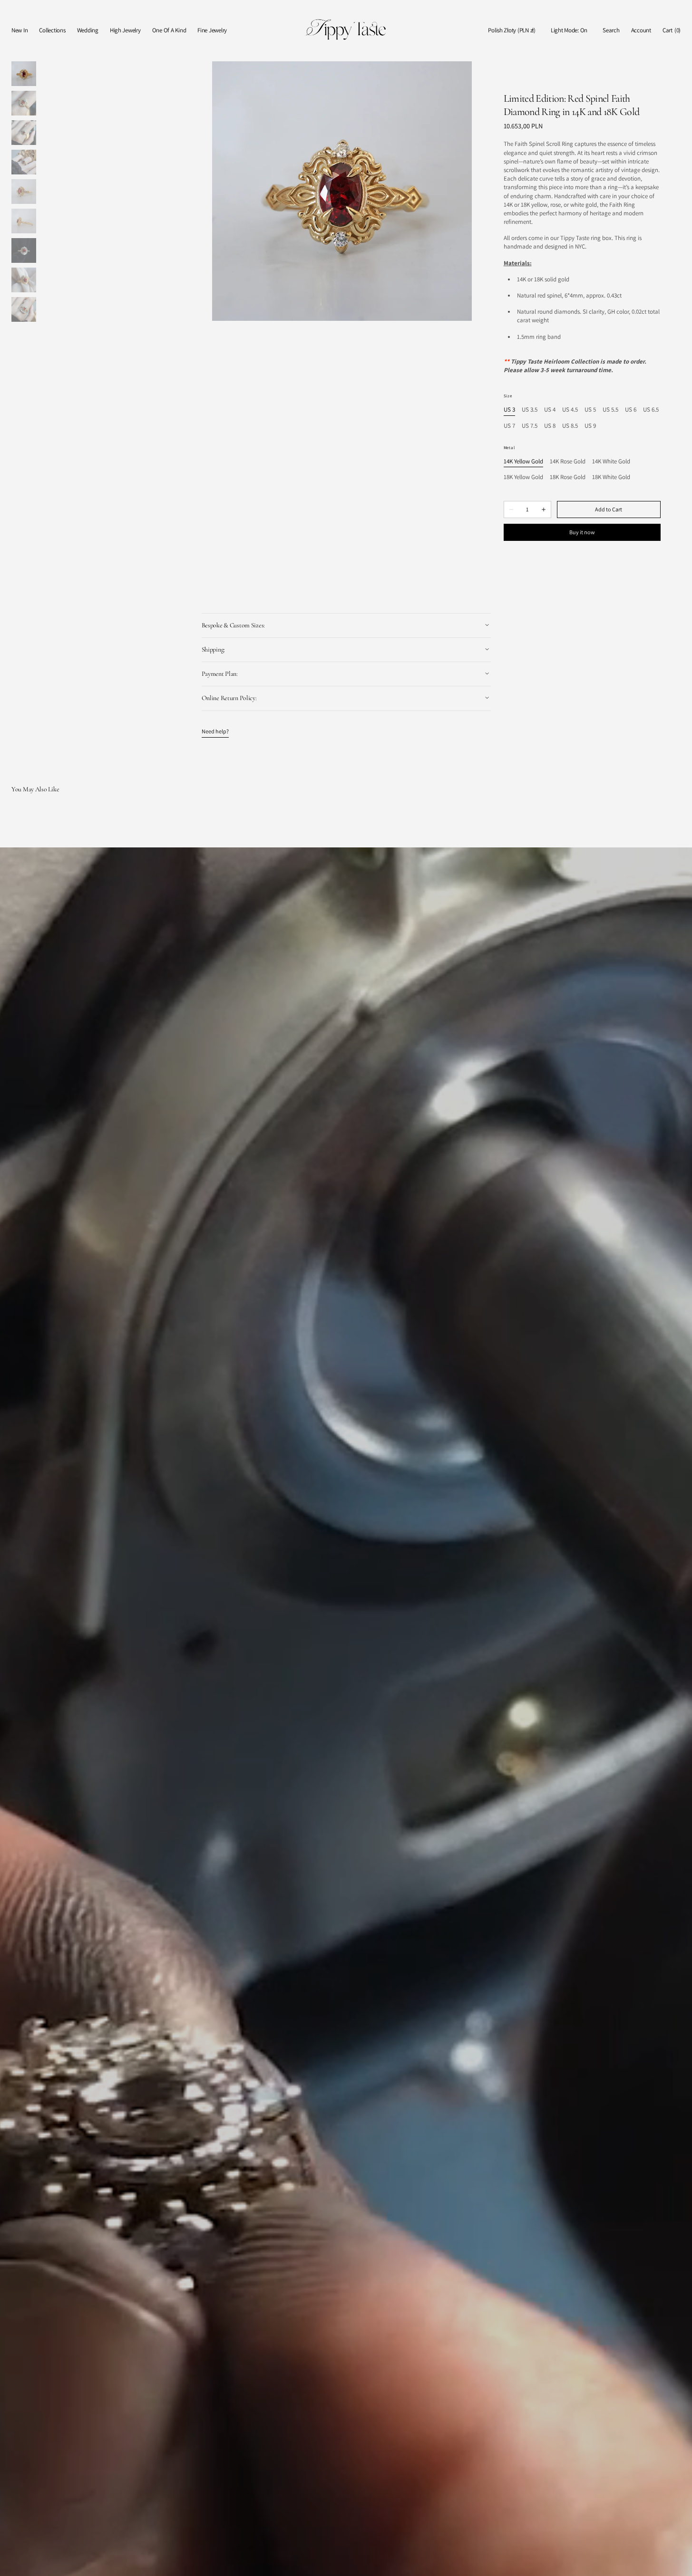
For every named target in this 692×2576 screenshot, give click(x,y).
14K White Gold (611, 462)
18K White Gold (611, 477)
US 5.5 (610, 410)
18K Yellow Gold (523, 477)
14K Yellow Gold (523, 462)
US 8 (550, 426)
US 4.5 (570, 410)
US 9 (590, 426)
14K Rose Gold (568, 462)
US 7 (509, 426)
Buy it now (582, 532)
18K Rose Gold (568, 477)
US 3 (509, 410)
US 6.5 (651, 410)
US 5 (590, 410)
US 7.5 (530, 426)
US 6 (631, 410)
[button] (512, 31)
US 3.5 (530, 410)
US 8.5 (570, 426)
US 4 (550, 410)
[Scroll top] (678, 2562)
